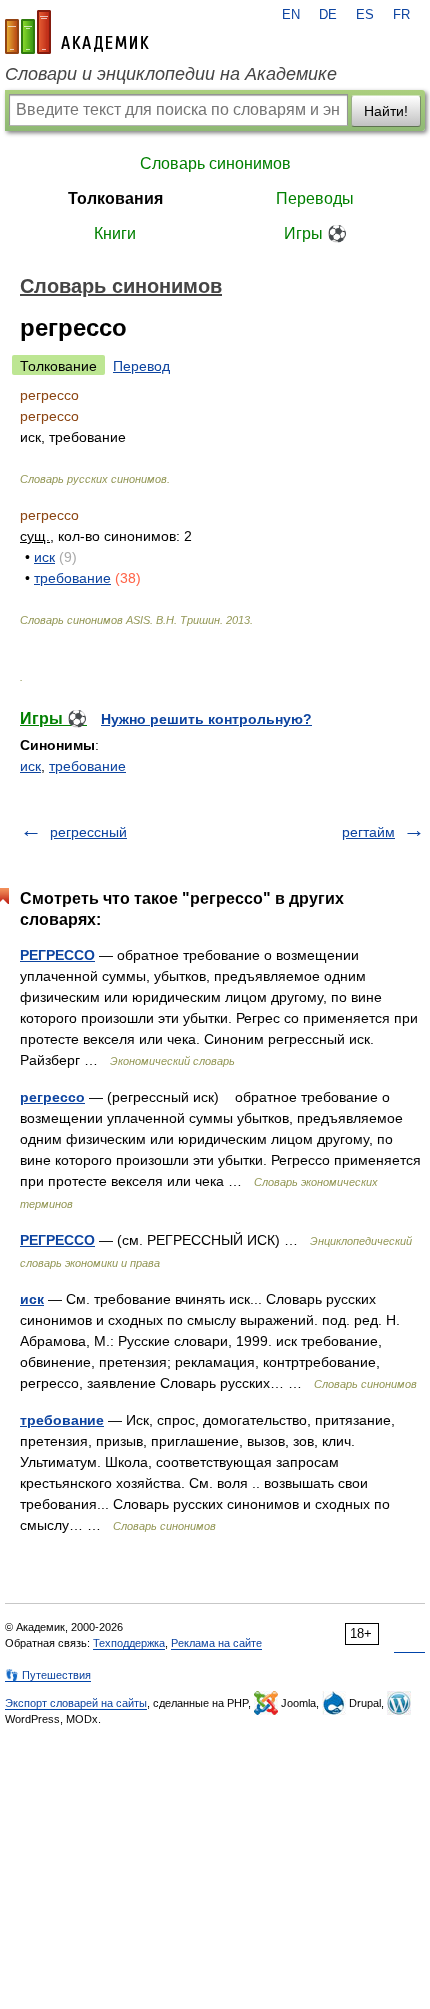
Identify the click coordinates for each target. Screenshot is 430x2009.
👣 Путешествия (48, 1675)
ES (365, 15)
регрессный (88, 832)
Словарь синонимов (215, 163)
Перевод (141, 366)
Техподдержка (129, 1643)
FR (401, 15)
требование (72, 578)
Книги (115, 233)
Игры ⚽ (315, 233)
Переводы (315, 198)
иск (44, 557)
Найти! (386, 111)
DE (328, 15)
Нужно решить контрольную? (206, 719)
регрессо (52, 1097)
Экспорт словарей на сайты (76, 1703)
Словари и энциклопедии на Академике (171, 74)
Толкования (115, 198)
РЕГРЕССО (57, 955)
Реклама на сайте (216, 1643)
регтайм (368, 832)
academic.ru (77, 32)
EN (291, 15)
